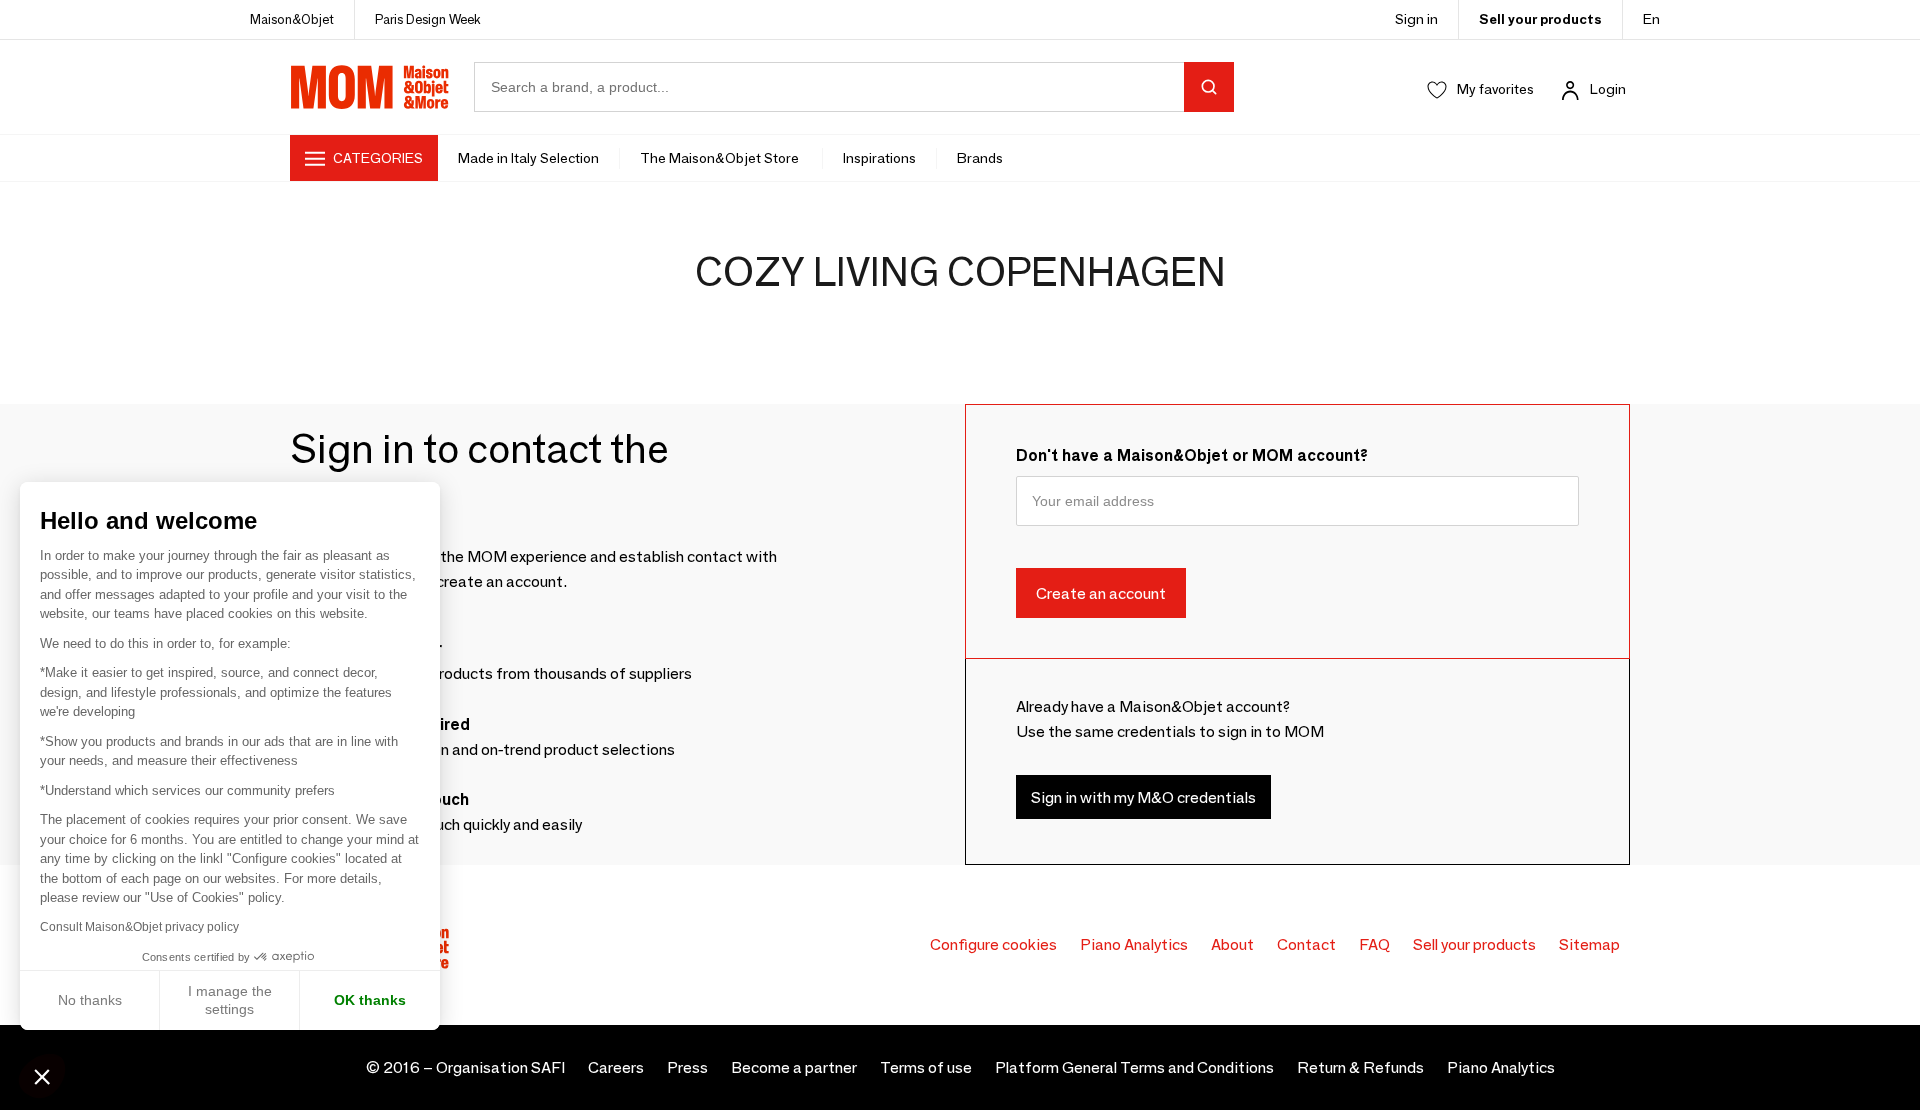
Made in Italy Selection (528, 158)
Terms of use (926, 1067)
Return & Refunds (1360, 1067)
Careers (616, 1067)
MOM (370, 87)
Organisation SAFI (500, 1067)
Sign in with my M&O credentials (1143, 796)
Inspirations (879, 158)
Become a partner (794, 1067)
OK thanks (370, 1000)
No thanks (90, 1000)
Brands (980, 158)
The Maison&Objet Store (721, 158)
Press (687, 1067)
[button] (42, 1076)
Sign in (1416, 19)
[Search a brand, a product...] (1209, 87)
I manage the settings (230, 1000)
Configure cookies (993, 944)
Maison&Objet (292, 19)
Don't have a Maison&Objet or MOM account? (1192, 455)
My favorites (1495, 89)
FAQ (1374, 944)
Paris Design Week (428, 19)
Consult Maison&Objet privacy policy (139, 927)
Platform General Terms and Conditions (1134, 1067)
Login (1608, 89)
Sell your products (1540, 19)
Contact (1306, 944)
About (1232, 944)
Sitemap (1589, 944)
